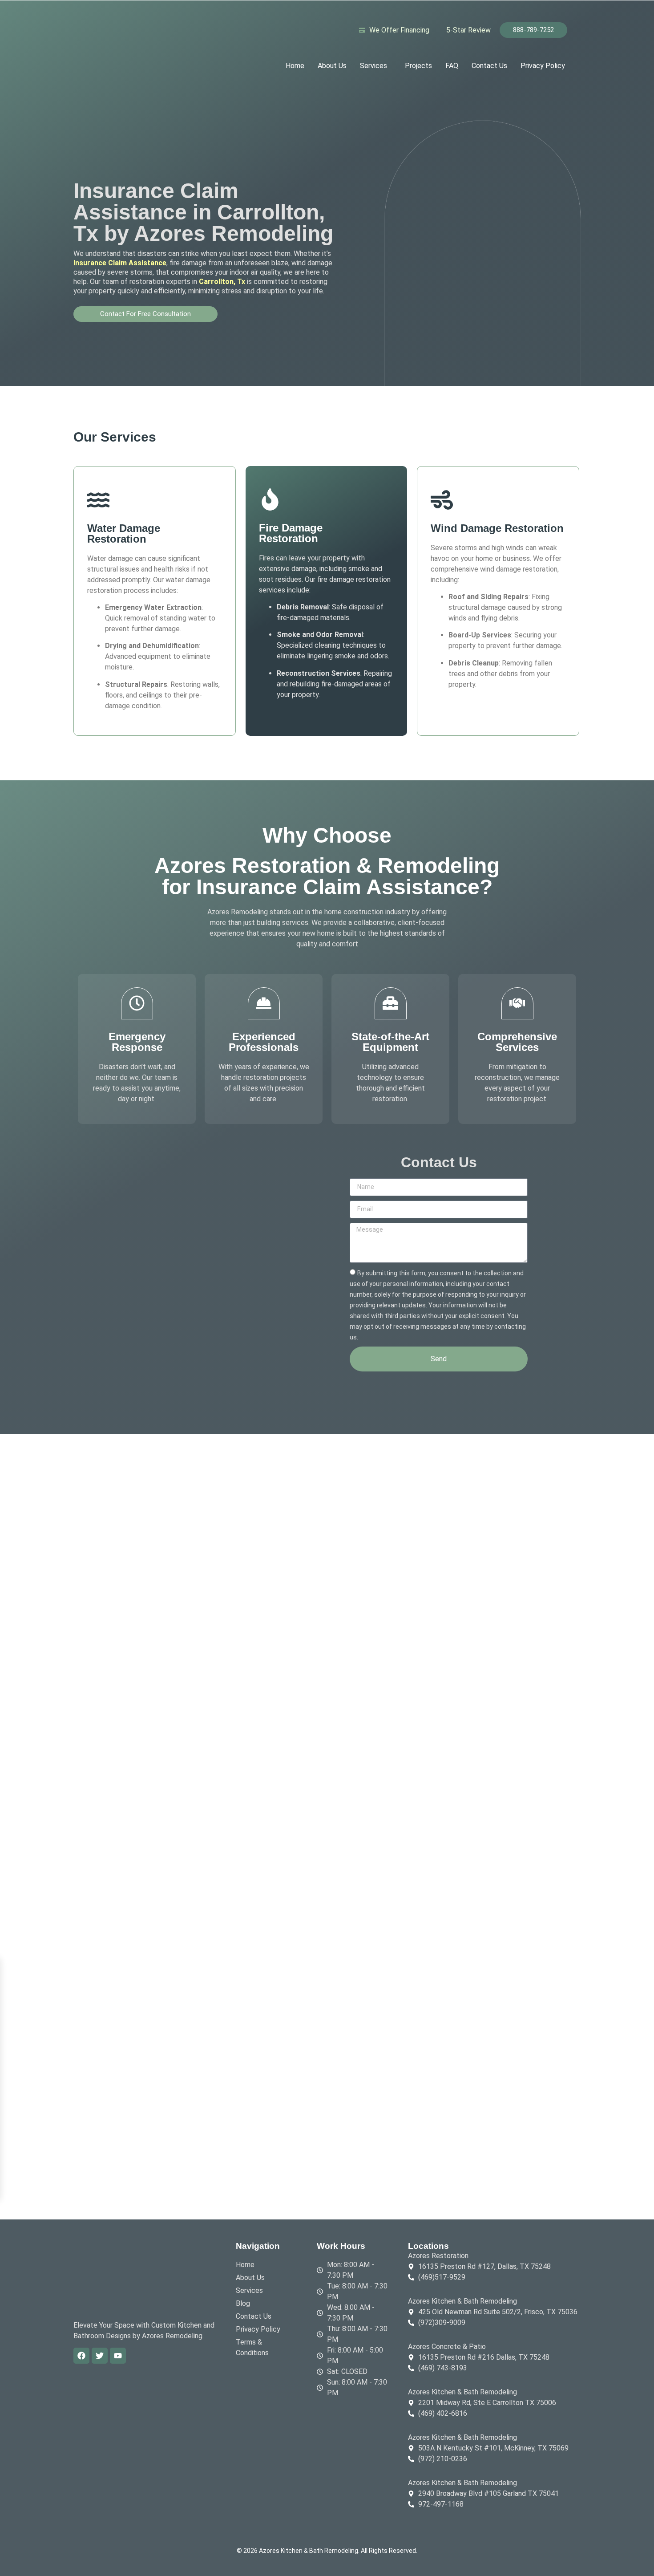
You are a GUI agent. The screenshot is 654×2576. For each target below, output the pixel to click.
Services (373, 66)
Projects (418, 66)
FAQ (452, 66)
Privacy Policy (543, 66)
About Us (332, 66)
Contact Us (489, 66)
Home (295, 66)
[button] (376, 66)
